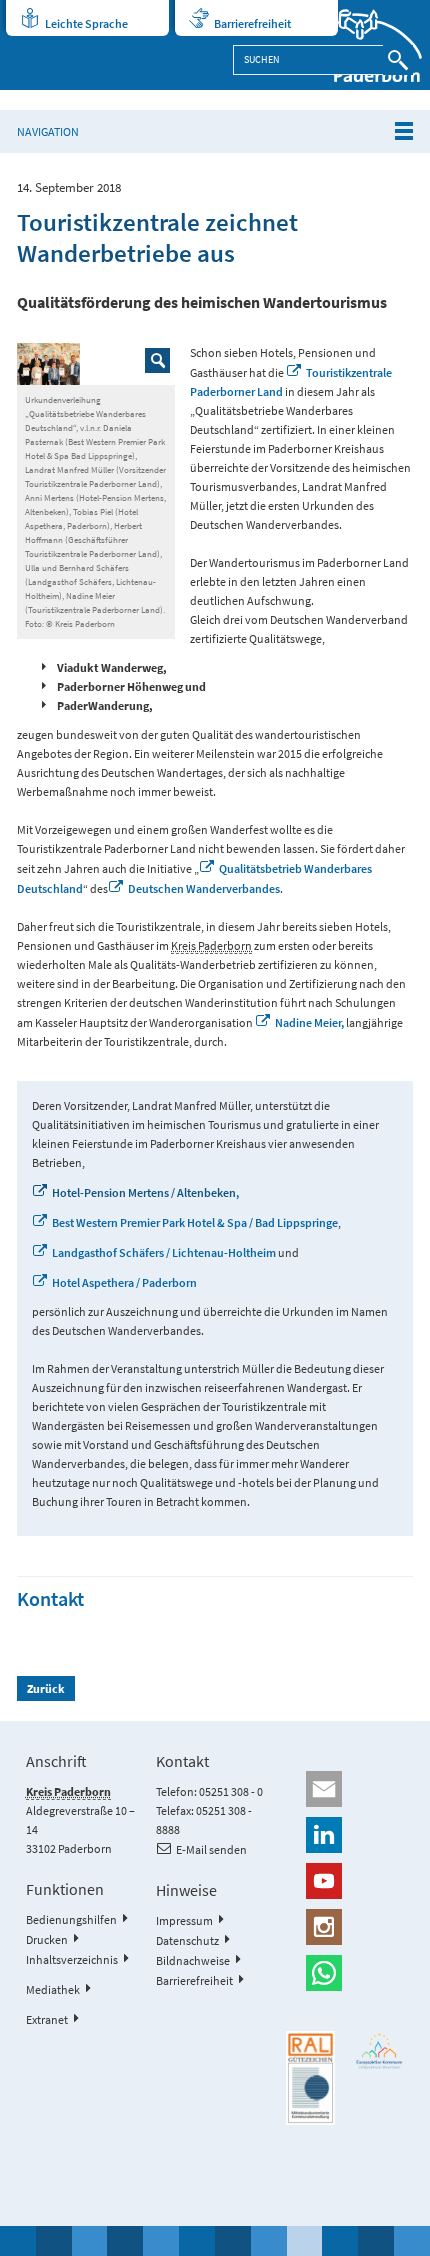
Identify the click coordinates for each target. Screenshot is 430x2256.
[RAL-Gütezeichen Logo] (310, 2077)
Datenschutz (187, 1940)
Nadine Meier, (309, 1022)
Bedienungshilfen (71, 1919)
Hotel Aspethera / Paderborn (124, 1282)
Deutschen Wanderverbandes (204, 888)
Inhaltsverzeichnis (72, 1959)
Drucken (47, 1939)
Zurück (46, 1688)
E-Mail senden (211, 1849)
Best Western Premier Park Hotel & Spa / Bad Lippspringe (195, 1222)
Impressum (184, 1920)
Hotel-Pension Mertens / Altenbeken (144, 1192)
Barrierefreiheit (252, 23)
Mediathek (53, 1989)
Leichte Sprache (86, 23)
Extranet (47, 2019)
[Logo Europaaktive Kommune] (379, 2051)
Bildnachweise (193, 1960)
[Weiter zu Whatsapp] (345, 1973)
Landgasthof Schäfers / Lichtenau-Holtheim (164, 1252)
